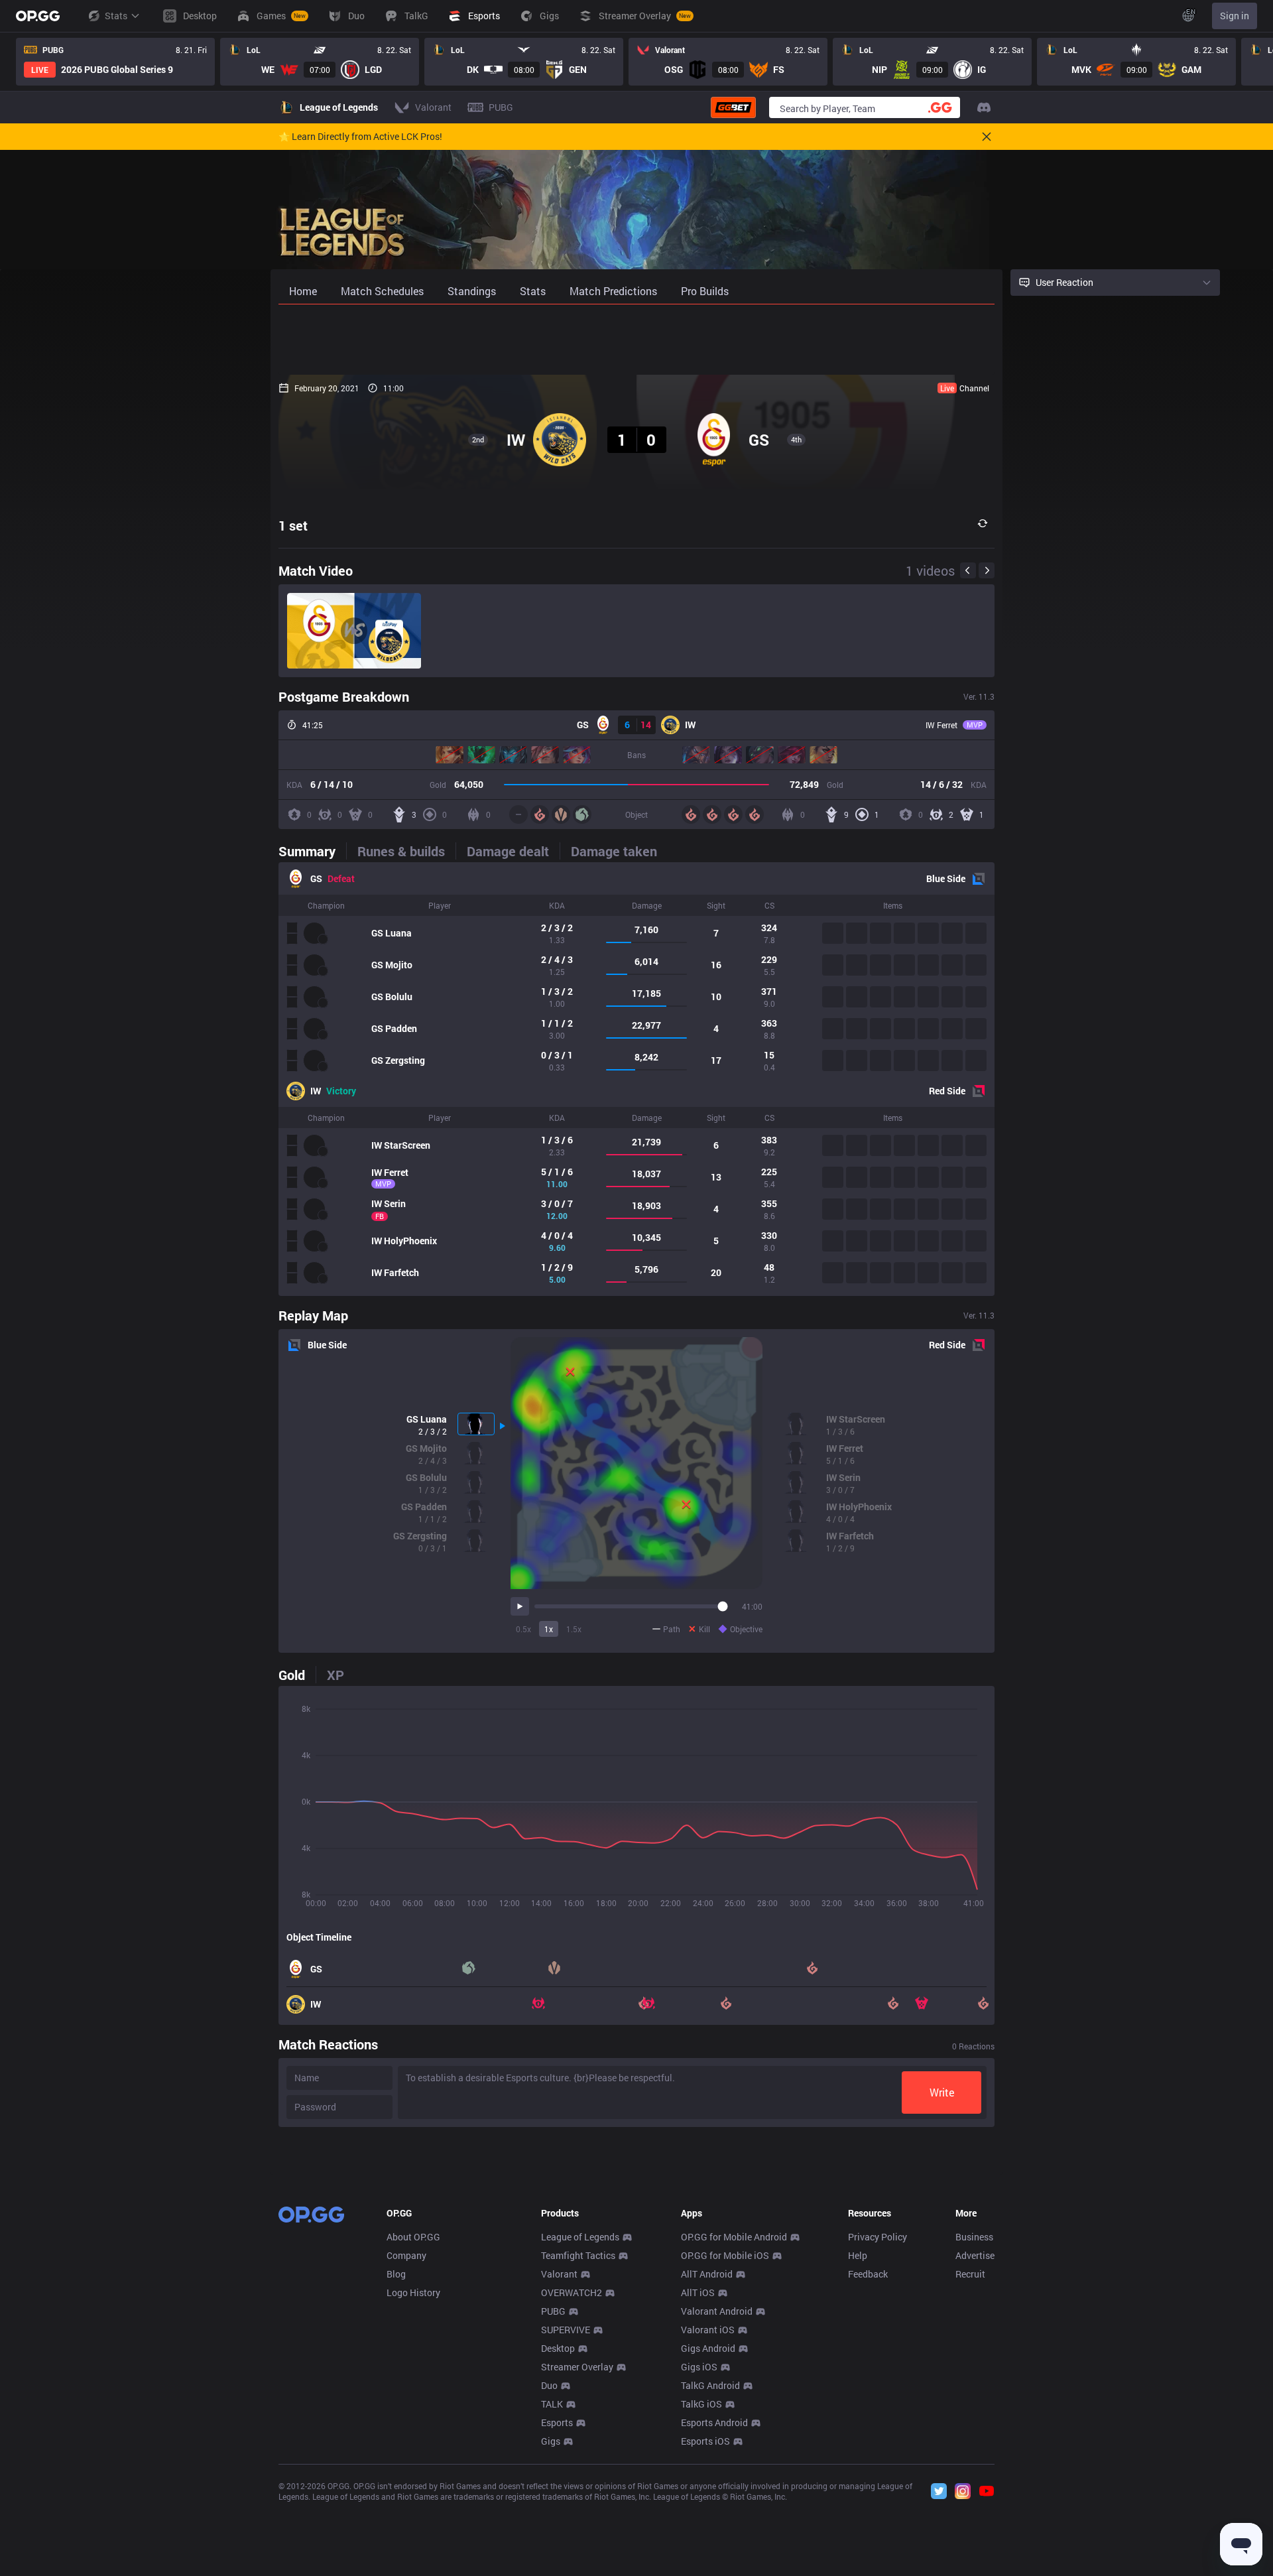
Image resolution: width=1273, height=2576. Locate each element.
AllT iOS (698, 2292)
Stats (116, 16)
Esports (557, 2422)
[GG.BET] (733, 107)
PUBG (553, 2311)
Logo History (413, 2292)
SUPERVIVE (566, 2330)
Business (974, 2237)
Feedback (868, 2274)
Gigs (551, 2441)
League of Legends (580, 2237)
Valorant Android (717, 2311)
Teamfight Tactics (578, 2255)
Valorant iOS (708, 2330)
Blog (396, 2274)
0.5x (523, 1629)
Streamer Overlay (577, 2367)
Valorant (559, 2274)
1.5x (574, 1629)
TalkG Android (710, 2385)
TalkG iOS (701, 2404)
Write (942, 2092)
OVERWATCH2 (572, 2292)
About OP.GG (413, 2237)
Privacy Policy (878, 2237)
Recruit (970, 2274)
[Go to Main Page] (38, 16)
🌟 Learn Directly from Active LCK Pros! (360, 137)
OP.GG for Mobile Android (734, 2237)
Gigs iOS (699, 2367)
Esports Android (714, 2422)
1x (549, 1629)
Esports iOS (705, 2441)
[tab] (312, 851)
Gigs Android (708, 2348)
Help (858, 2255)
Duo (549, 2385)
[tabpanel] (636, 1079)
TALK (552, 2404)
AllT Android (707, 2274)
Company (406, 2255)
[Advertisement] (636, 340)
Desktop (558, 2348)
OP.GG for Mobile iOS (725, 2255)
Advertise (975, 2255)
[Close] (987, 137)
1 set (293, 525)
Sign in (1235, 16)
